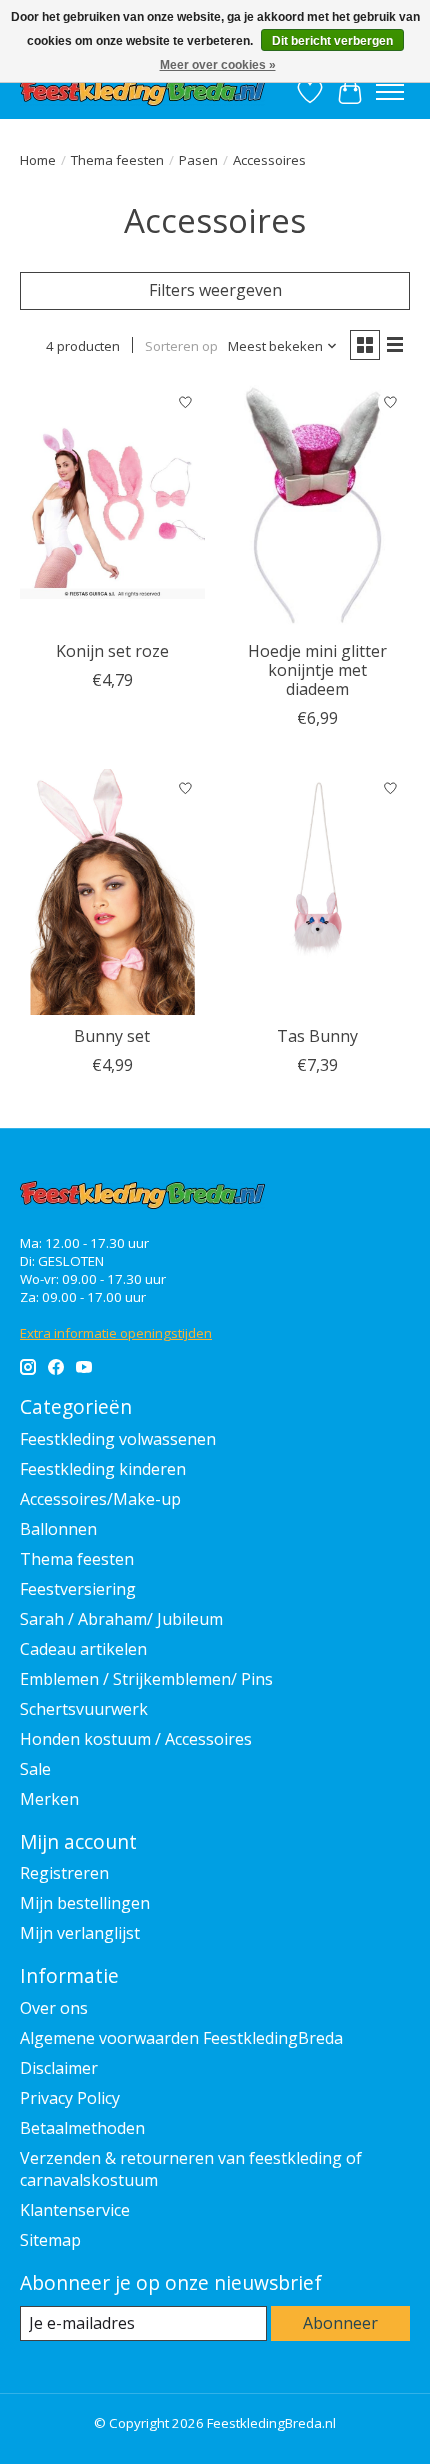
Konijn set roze (112, 651)
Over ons (54, 2008)
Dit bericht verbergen (332, 41)
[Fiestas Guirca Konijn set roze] (112, 507)
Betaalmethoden (82, 2128)
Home (38, 160)
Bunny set (112, 1036)
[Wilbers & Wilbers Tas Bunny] (317, 892)
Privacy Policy (70, 2098)
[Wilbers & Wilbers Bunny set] (112, 892)
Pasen (198, 160)
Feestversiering (78, 1589)
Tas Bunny (317, 1036)
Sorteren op (181, 346)
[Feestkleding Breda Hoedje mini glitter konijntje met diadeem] (317, 507)
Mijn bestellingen (85, 1903)
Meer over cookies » (218, 65)
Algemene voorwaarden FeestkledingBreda (181, 2038)
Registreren (64, 1873)
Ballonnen (58, 1529)
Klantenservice (75, 2210)
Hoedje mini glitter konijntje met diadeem (317, 670)
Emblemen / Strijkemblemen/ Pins (146, 1679)
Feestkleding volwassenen (118, 1439)
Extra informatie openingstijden (116, 1333)
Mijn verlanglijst (80, 1933)
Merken (49, 1799)
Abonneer (340, 2323)
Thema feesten (117, 160)
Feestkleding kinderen (103, 1469)
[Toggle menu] (390, 92)
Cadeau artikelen (83, 1649)
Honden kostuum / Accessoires (136, 1739)
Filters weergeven (215, 290)
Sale (35, 1769)
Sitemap (50, 2240)
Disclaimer (59, 2068)
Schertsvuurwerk (84, 1709)
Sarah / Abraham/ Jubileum (121, 1619)
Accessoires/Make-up (100, 1499)
